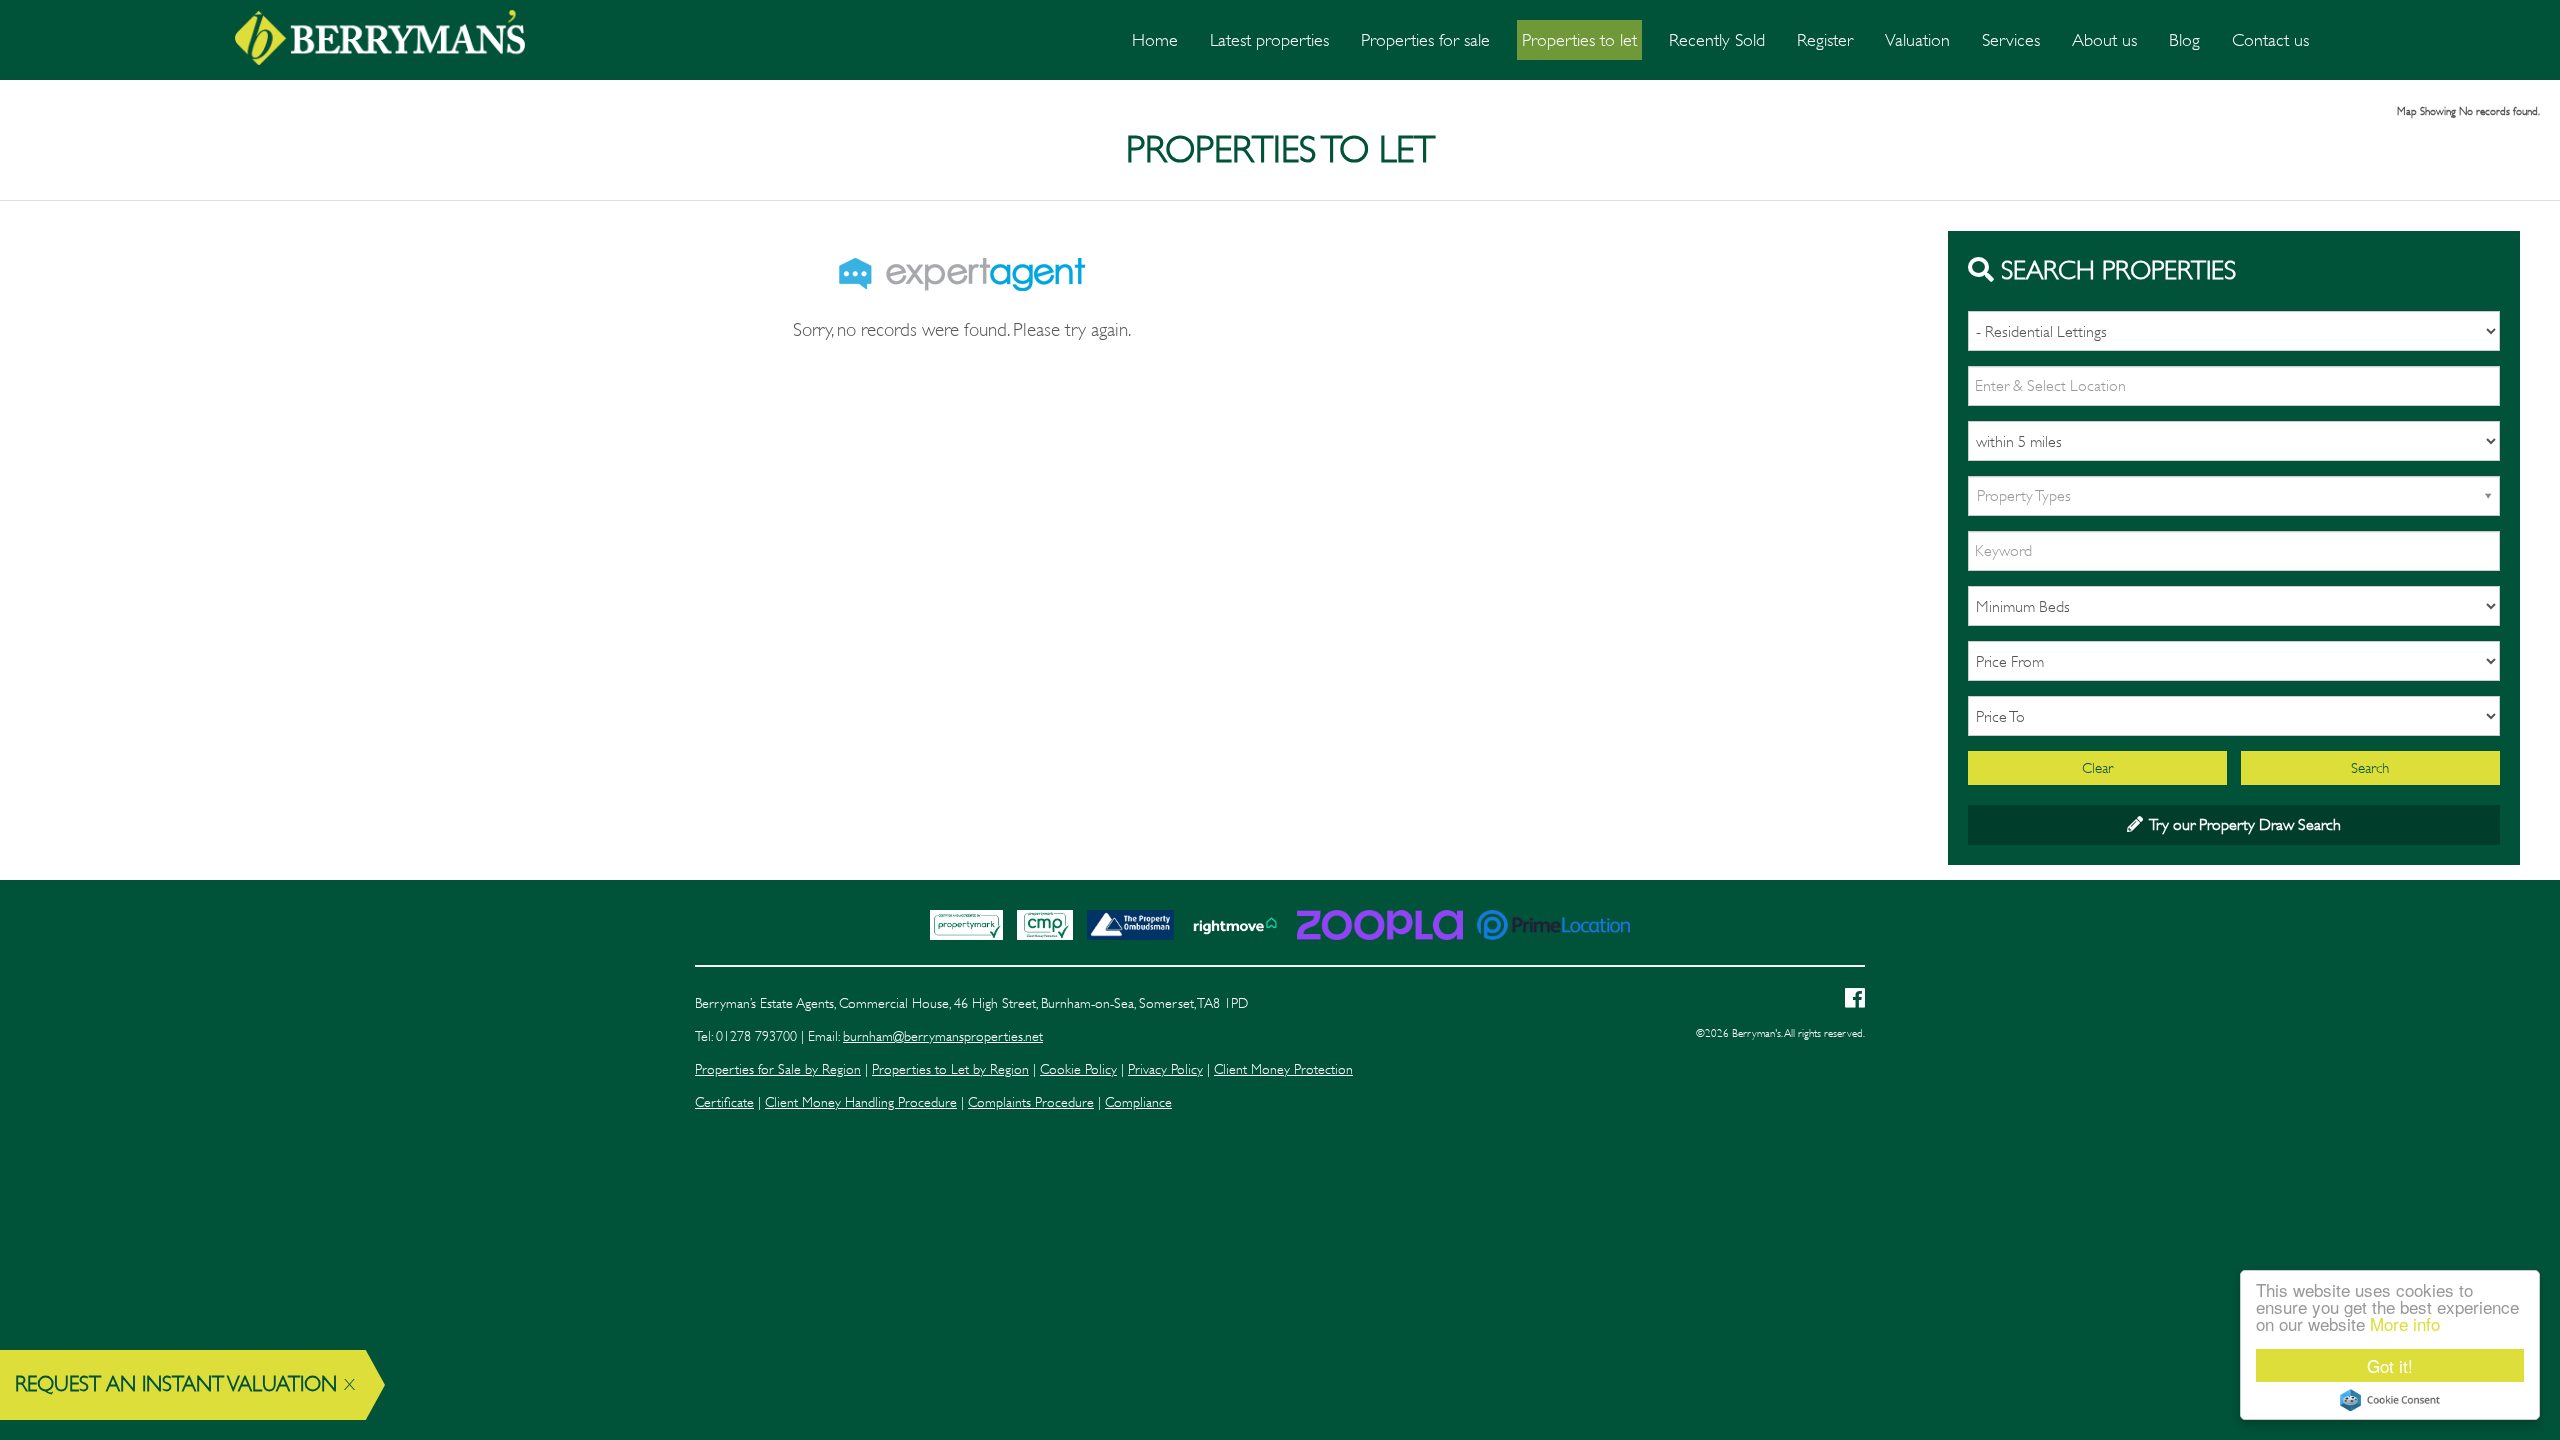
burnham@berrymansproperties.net (943, 1036)
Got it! (2390, 1365)
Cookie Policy (1078, 1069)
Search (2370, 768)
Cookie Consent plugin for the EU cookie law (2390, 1400)
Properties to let (1579, 40)
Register (1825, 40)
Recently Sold (1717, 40)
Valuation (1917, 40)
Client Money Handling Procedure (861, 1102)
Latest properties (1269, 40)
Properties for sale (1425, 40)
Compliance (1138, 1102)
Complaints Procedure (1031, 1102)
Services (2011, 40)
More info (2405, 1323)
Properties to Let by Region (950, 1069)
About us (2104, 40)
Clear (2097, 768)
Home (1155, 40)
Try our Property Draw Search (2242, 824)
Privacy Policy (1165, 1069)
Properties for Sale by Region (778, 1069)
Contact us (2270, 40)
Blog (2184, 40)
